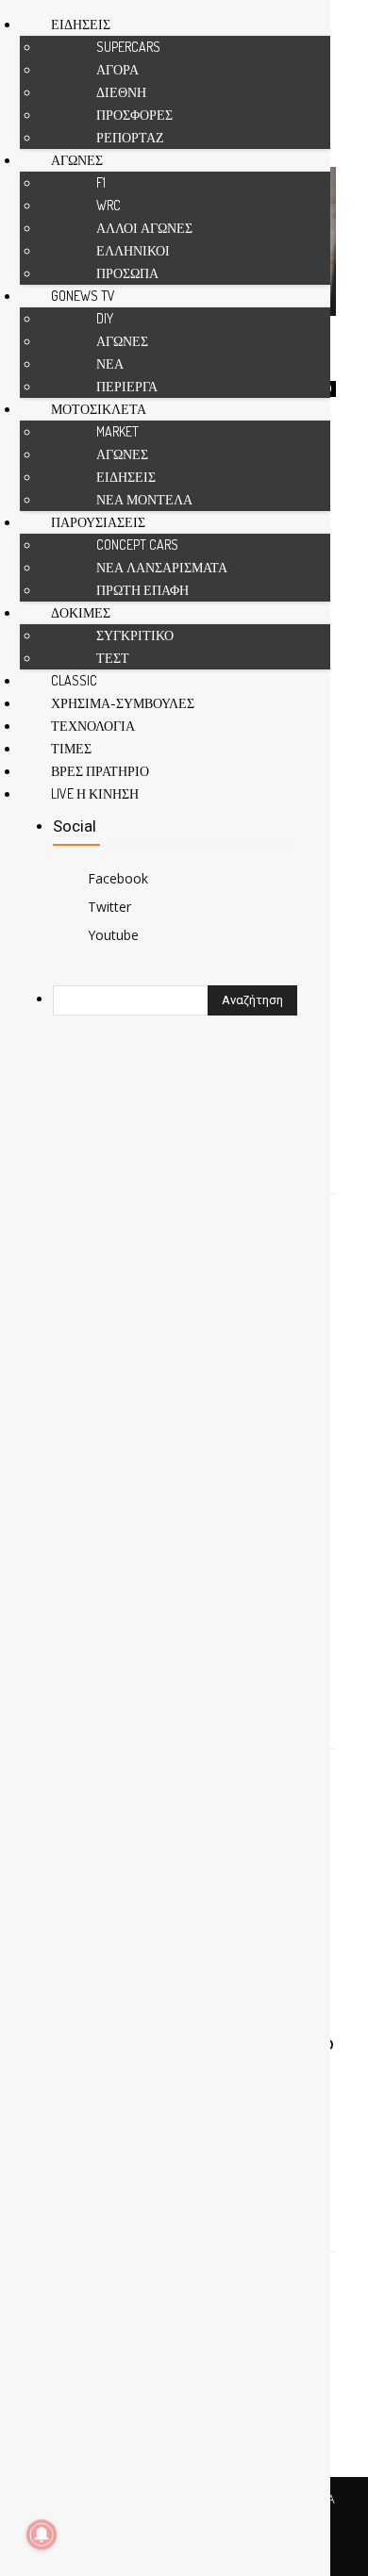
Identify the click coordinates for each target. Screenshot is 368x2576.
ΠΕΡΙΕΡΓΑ (127, 386)
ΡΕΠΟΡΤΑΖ (130, 137)
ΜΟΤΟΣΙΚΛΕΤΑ (99, 409)
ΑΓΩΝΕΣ (77, 160)
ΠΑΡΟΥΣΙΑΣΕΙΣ (98, 522)
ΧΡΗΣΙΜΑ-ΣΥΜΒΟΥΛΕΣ (123, 703)
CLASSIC (74, 680)
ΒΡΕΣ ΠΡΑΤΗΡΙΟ (100, 771)
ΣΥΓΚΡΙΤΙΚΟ (135, 635)
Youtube (113, 935)
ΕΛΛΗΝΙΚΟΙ (133, 250)
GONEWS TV (83, 296)
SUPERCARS (128, 47)
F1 (101, 182)
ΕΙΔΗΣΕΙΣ (81, 24)
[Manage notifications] (42, 2535)
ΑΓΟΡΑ (117, 69)
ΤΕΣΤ (113, 658)
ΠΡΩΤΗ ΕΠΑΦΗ (142, 590)
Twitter (109, 907)
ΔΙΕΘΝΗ (121, 92)
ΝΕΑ (110, 363)
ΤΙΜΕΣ (71, 748)
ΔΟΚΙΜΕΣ (81, 612)
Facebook (118, 878)
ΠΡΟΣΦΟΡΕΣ (134, 115)
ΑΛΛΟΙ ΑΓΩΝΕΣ (144, 228)
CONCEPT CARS (137, 545)
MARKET (117, 431)
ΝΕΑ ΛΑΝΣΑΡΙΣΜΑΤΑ (162, 567)
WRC (109, 205)
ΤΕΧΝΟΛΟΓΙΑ (93, 726)
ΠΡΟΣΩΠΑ (127, 273)
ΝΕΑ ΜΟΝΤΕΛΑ (144, 499)
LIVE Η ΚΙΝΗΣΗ (95, 793)
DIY (105, 318)
